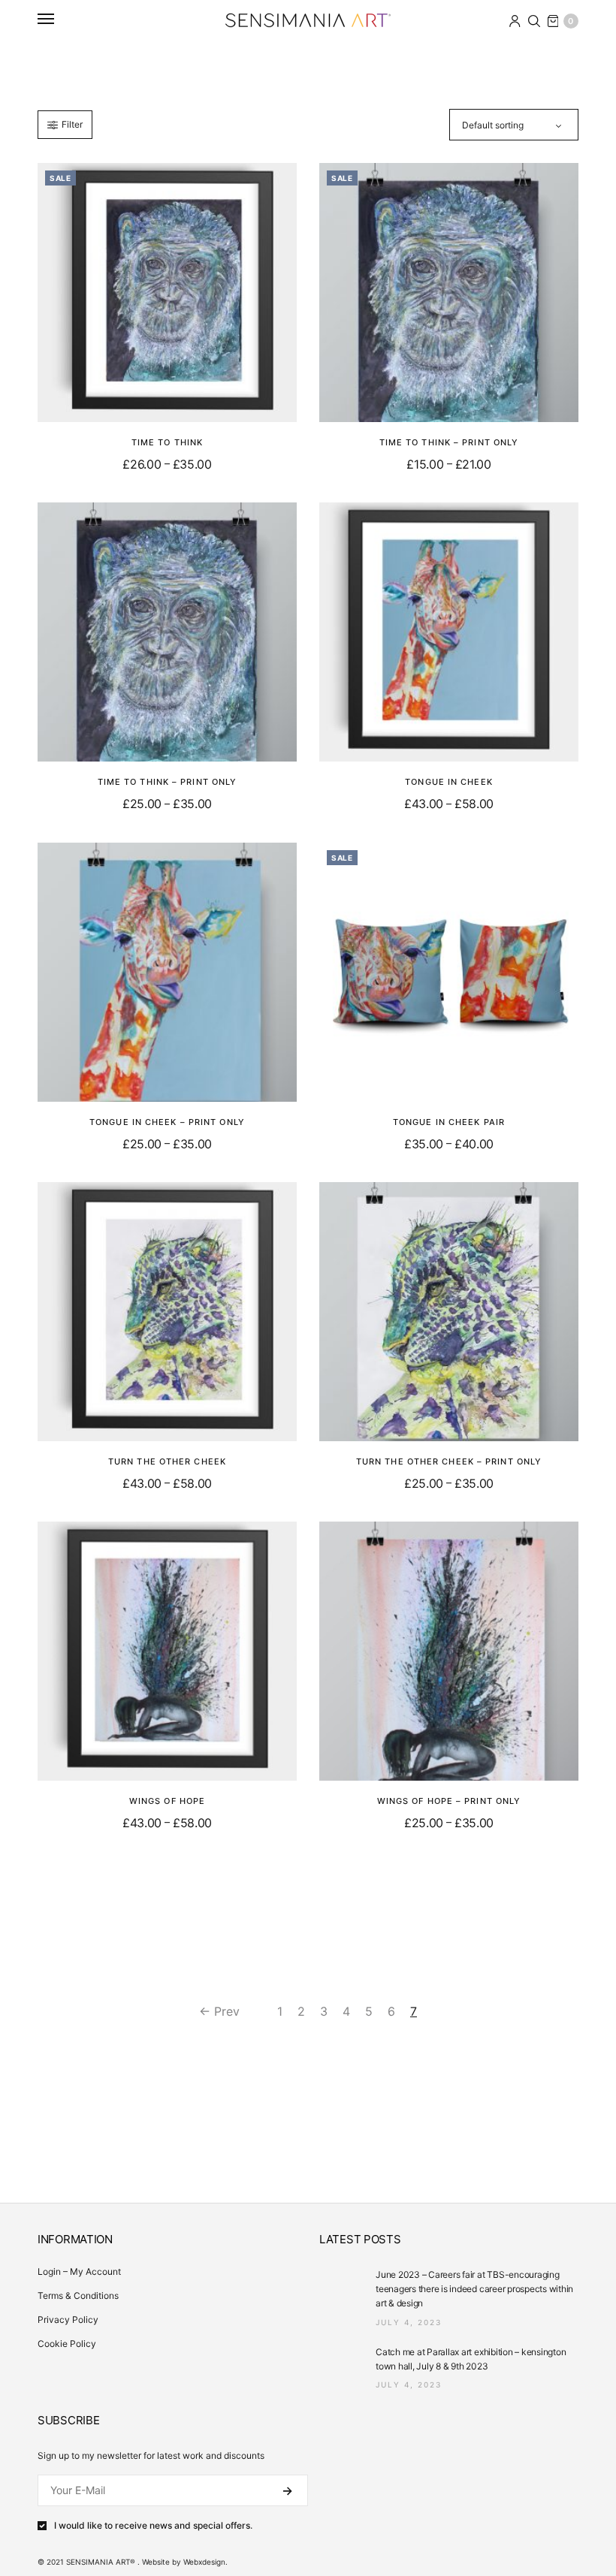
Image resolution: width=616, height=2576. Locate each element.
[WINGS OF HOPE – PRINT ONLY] (449, 1651)
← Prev (219, 2011)
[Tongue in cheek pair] (449, 972)
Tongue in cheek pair (449, 1122)
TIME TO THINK (167, 442)
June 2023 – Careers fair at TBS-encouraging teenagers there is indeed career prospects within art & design (474, 2289)
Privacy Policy (68, 2320)
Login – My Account (79, 2271)
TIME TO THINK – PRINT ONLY (449, 442)
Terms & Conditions (78, 2295)
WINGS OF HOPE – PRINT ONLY (449, 1801)
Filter (72, 124)
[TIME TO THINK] (167, 293)
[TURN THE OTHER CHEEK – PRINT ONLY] (449, 1312)
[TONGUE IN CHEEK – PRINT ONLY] (167, 972)
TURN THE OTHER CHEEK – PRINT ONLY (449, 1461)
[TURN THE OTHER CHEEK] (167, 1312)
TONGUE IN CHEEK (449, 782)
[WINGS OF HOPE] (167, 1651)
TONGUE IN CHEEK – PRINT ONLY (167, 1122)
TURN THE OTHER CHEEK (167, 1461)
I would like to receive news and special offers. (153, 2526)
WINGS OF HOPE (167, 1801)
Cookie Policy (67, 2344)
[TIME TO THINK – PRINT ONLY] (449, 293)
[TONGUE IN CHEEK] (449, 632)
